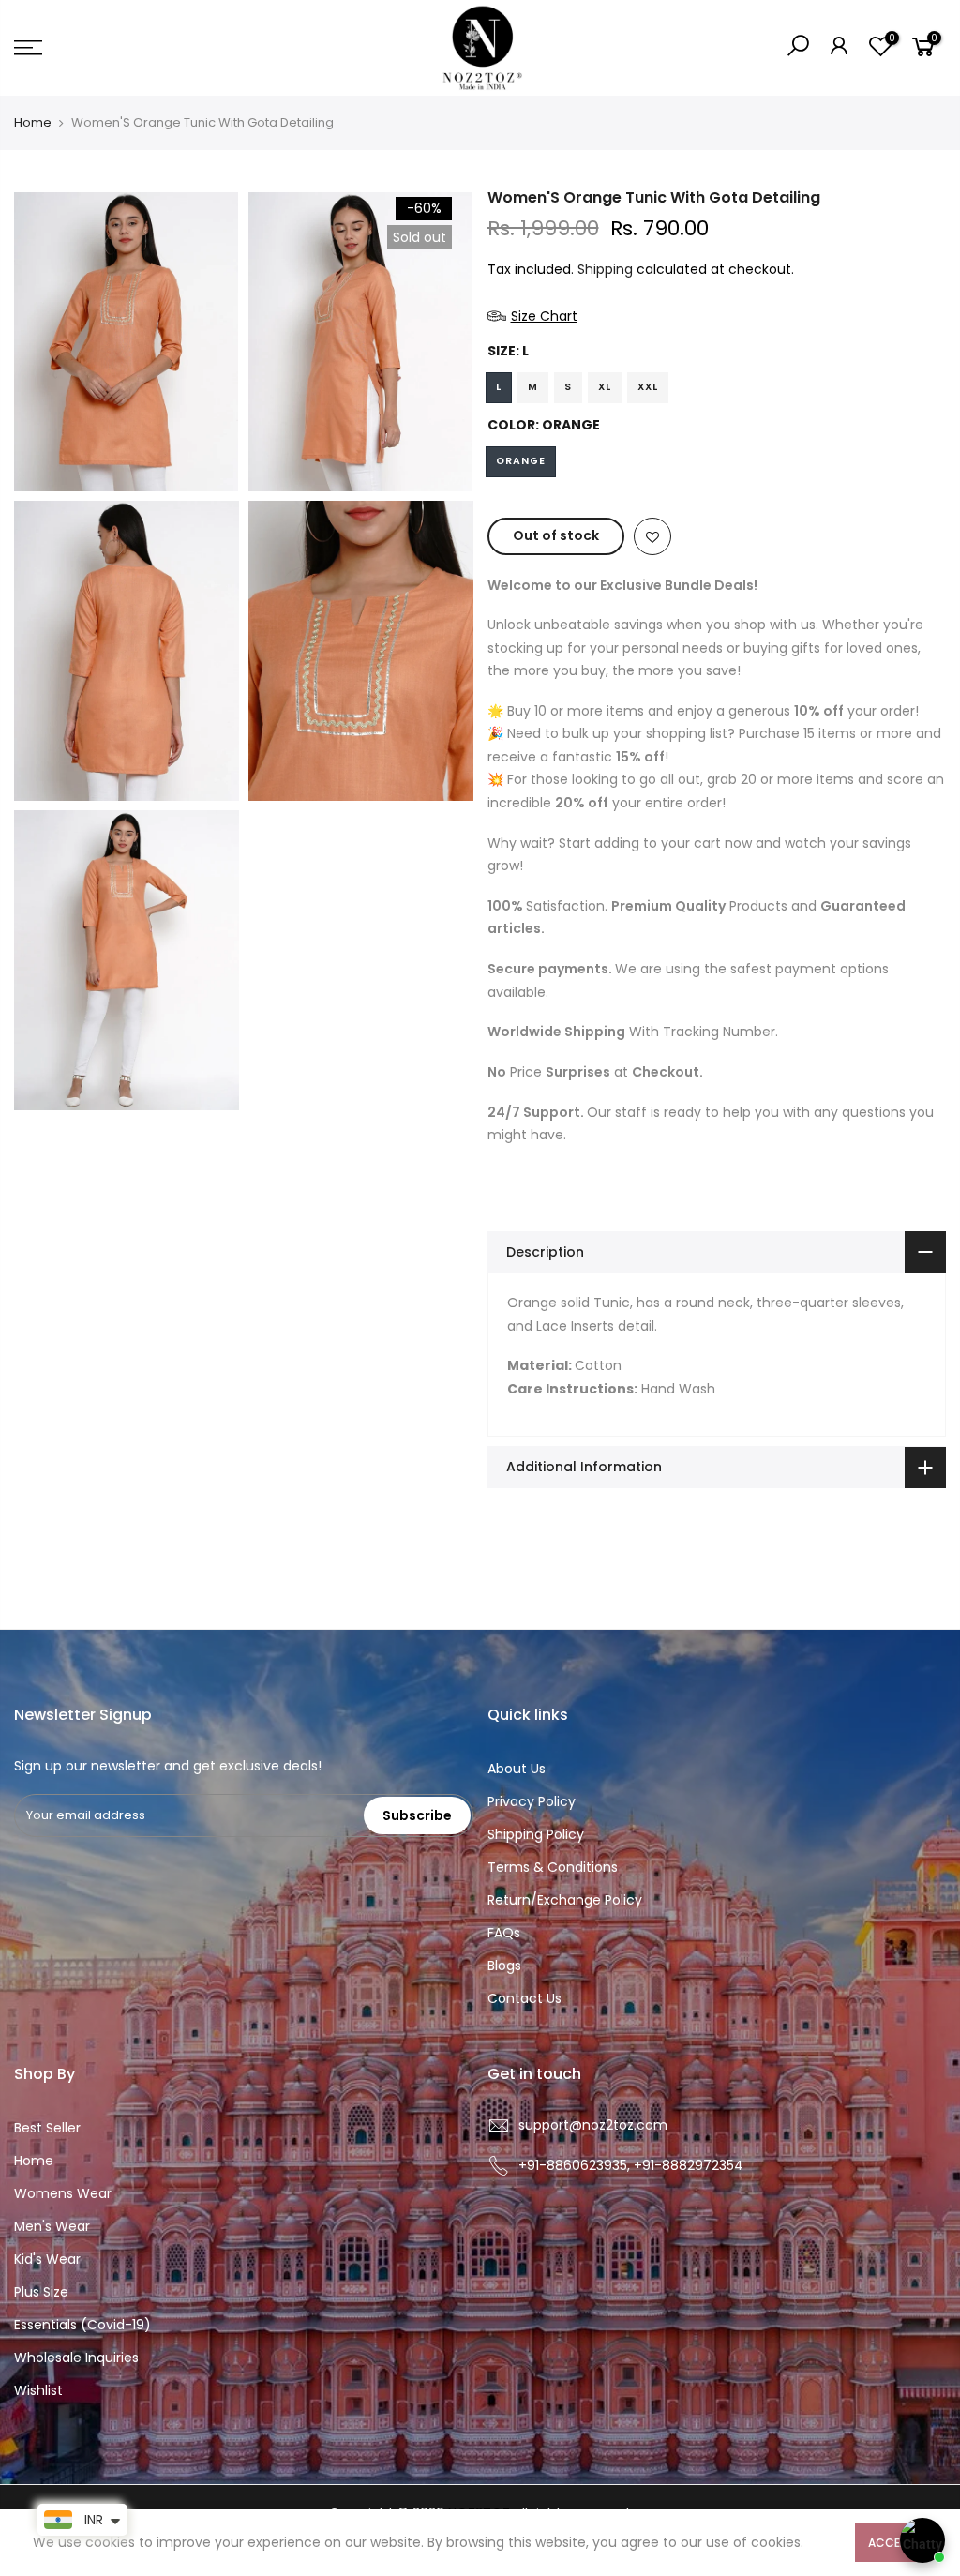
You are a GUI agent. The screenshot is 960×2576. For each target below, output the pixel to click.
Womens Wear (63, 2193)
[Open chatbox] (922, 2540)
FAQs (504, 1933)
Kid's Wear (47, 2259)
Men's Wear (52, 2226)
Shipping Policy (536, 1834)
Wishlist (38, 2390)
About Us (517, 1769)
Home (33, 123)
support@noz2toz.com (593, 2125)
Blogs (504, 1966)
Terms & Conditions (553, 1867)
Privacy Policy (532, 1801)
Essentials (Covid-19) (82, 2325)
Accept (891, 2543)
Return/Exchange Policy (565, 1900)
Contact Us (525, 1998)
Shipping (605, 269)
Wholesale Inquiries (76, 2358)
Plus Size (41, 2292)
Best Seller (47, 2128)
